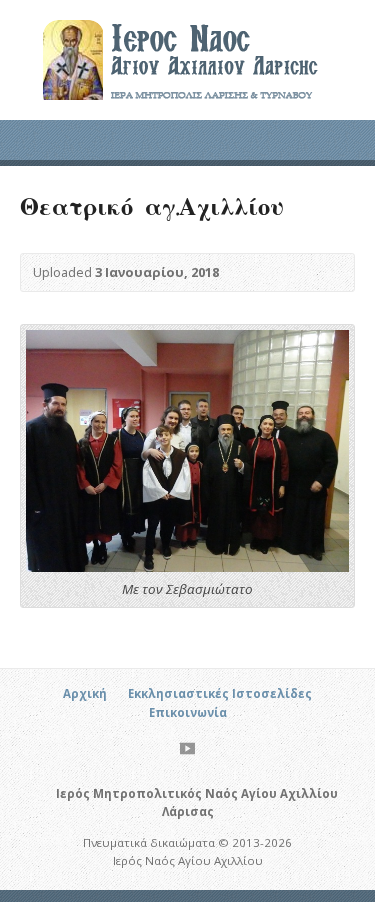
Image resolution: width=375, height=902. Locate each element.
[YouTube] (187, 748)
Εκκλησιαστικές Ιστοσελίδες (220, 693)
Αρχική (85, 693)
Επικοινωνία (188, 712)
